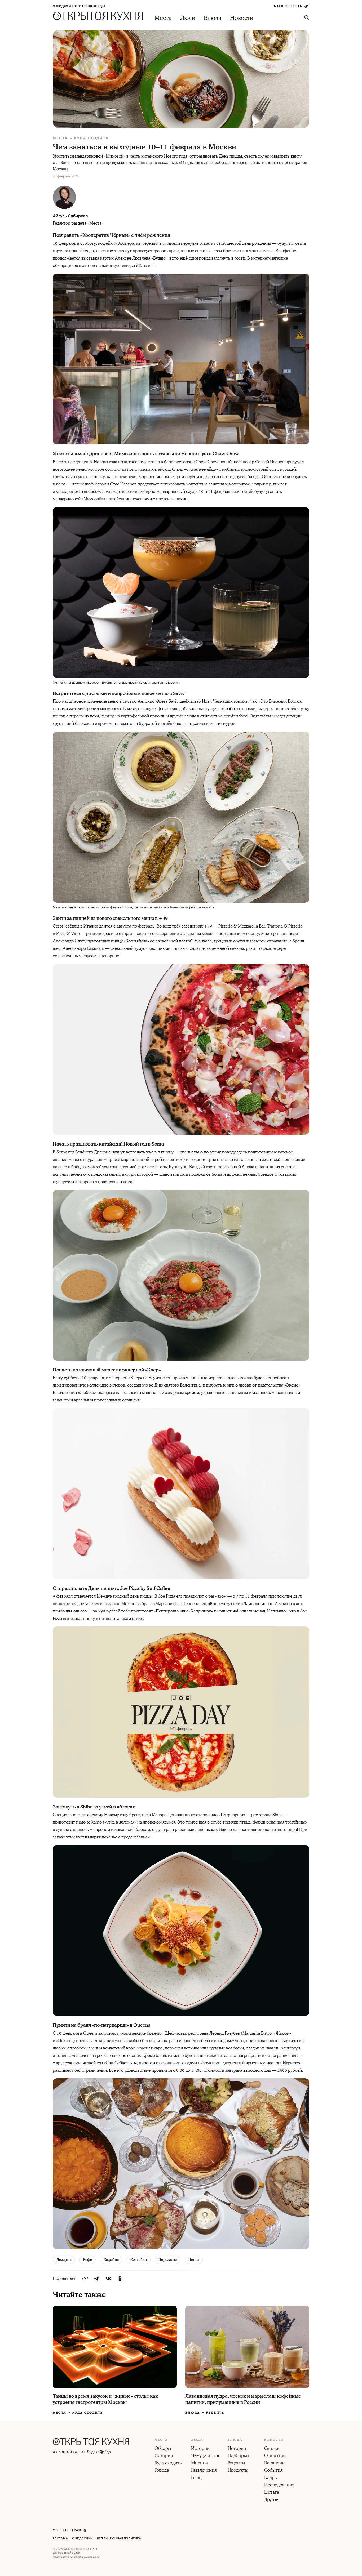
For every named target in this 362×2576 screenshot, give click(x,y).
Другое (271, 2500)
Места (163, 18)
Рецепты (216, 2413)
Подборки (238, 2456)
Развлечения (204, 2471)
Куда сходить (91, 138)
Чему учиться (205, 2456)
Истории (164, 2456)
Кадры (271, 2478)
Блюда (213, 18)
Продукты (238, 2471)
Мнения (199, 2463)
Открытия (275, 2456)
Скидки (272, 2449)
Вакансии (274, 2463)
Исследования (279, 2485)
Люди (188, 18)
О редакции (82, 2539)
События (273, 2471)
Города (162, 2471)
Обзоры (163, 2449)
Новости (242, 18)
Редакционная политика (119, 2539)
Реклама (60, 2539)
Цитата (272, 2493)
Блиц (196, 2478)
